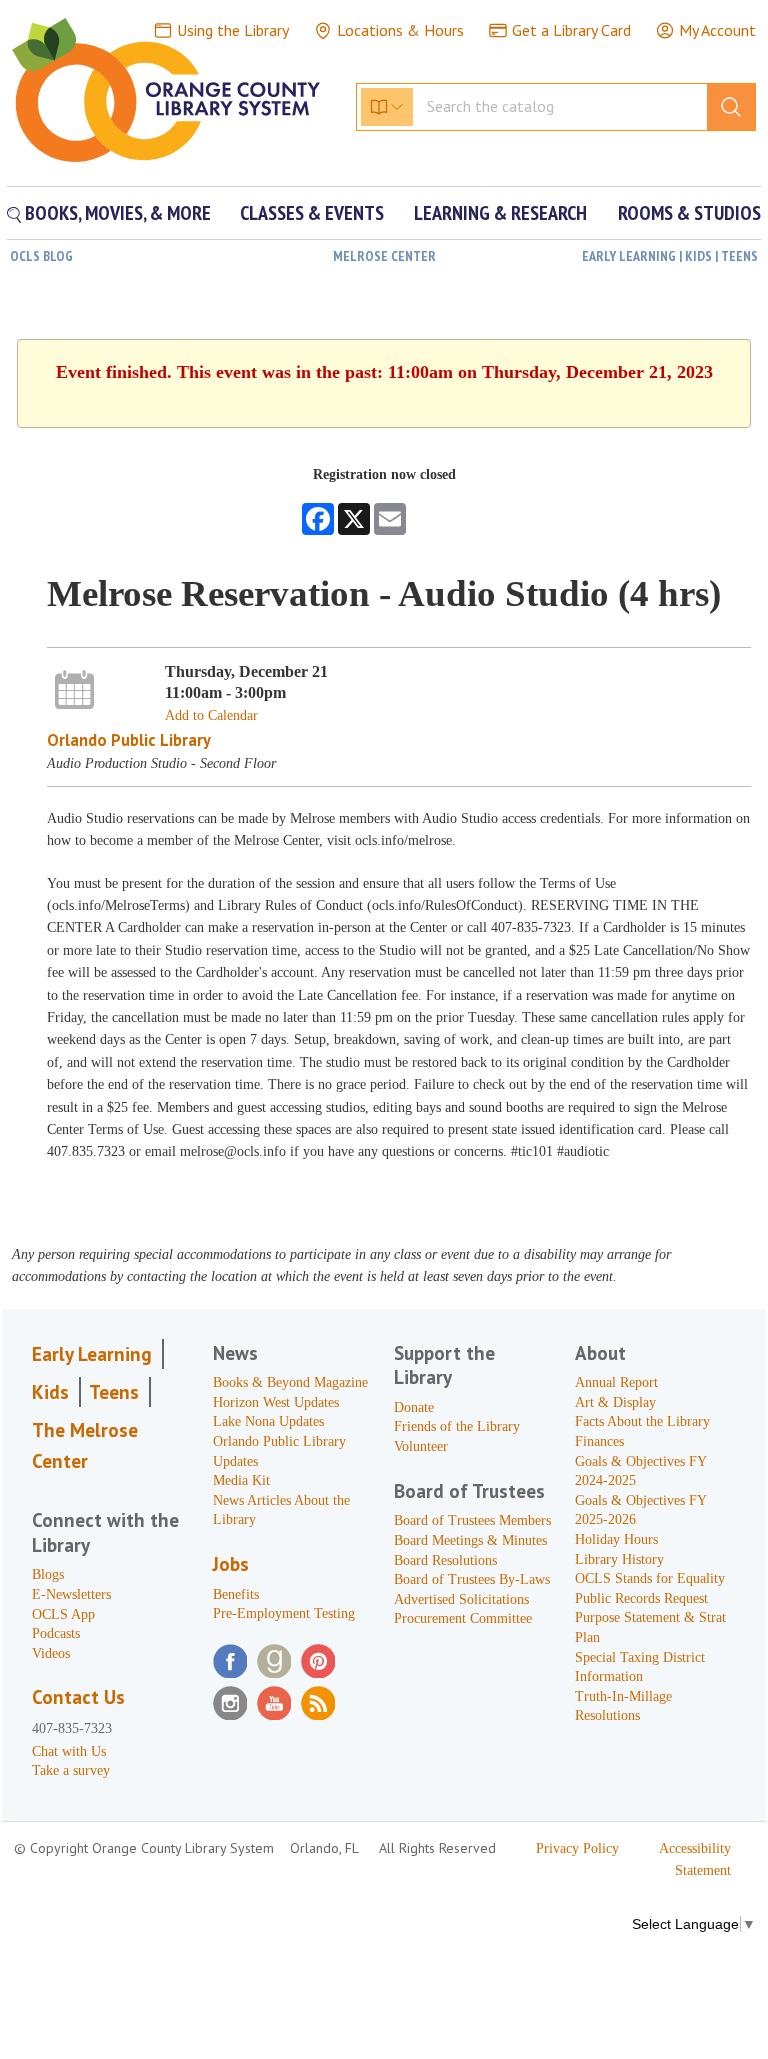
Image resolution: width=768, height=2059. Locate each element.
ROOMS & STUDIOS (689, 213)
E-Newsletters (71, 1594)
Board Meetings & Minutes (470, 1540)
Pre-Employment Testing (284, 1613)
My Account (717, 30)
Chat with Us (69, 1751)
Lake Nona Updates (268, 1421)
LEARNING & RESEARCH (500, 213)
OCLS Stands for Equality (650, 1578)
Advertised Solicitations (461, 1599)
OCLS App (63, 1614)
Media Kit (241, 1480)
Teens (114, 1392)
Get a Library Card (571, 30)
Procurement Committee (463, 1618)
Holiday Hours (616, 1539)
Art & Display (615, 1402)
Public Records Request (641, 1598)
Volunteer (421, 1446)
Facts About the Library (642, 1421)
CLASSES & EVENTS (312, 213)
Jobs (231, 1564)
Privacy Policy (577, 1848)
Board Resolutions (445, 1560)
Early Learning (92, 1354)
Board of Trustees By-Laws (472, 1579)
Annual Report (616, 1382)
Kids (50, 1392)
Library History (619, 1559)
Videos (51, 1653)
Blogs (48, 1574)
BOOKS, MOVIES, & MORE (116, 213)
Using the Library (233, 30)
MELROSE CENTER (384, 256)
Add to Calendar (211, 715)
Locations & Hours (400, 30)
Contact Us (78, 1697)
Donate (414, 1407)
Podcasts (56, 1633)
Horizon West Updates (276, 1402)
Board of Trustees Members (472, 1520)
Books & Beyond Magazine (290, 1382)
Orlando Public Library (129, 740)
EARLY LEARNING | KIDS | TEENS (670, 256)
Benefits (236, 1594)
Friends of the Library (457, 1426)
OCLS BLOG (41, 256)
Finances (599, 1441)
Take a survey (71, 1770)
